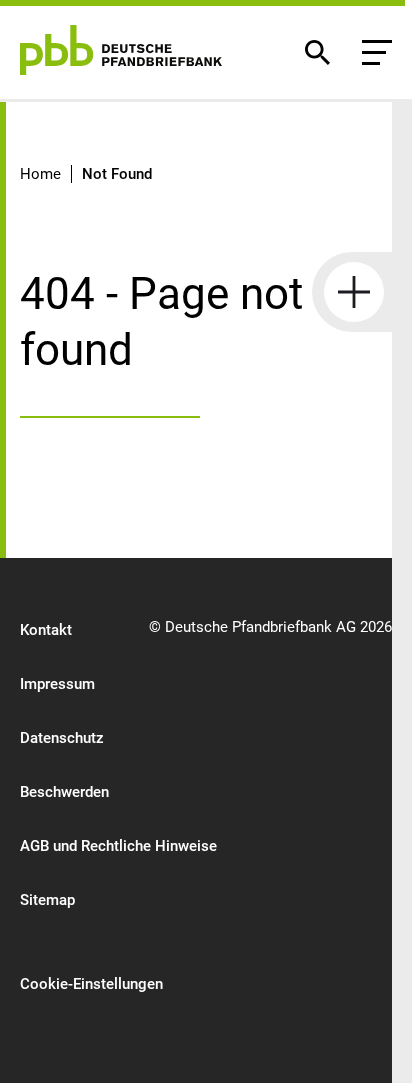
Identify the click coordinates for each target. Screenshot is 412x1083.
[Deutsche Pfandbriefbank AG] (121, 50)
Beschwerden (64, 792)
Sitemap (47, 900)
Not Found (117, 174)
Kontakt (46, 630)
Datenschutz (62, 738)
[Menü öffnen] (377, 52)
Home (40, 174)
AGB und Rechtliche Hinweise (118, 846)
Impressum (57, 684)
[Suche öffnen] (317, 52)
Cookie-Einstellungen (91, 984)
